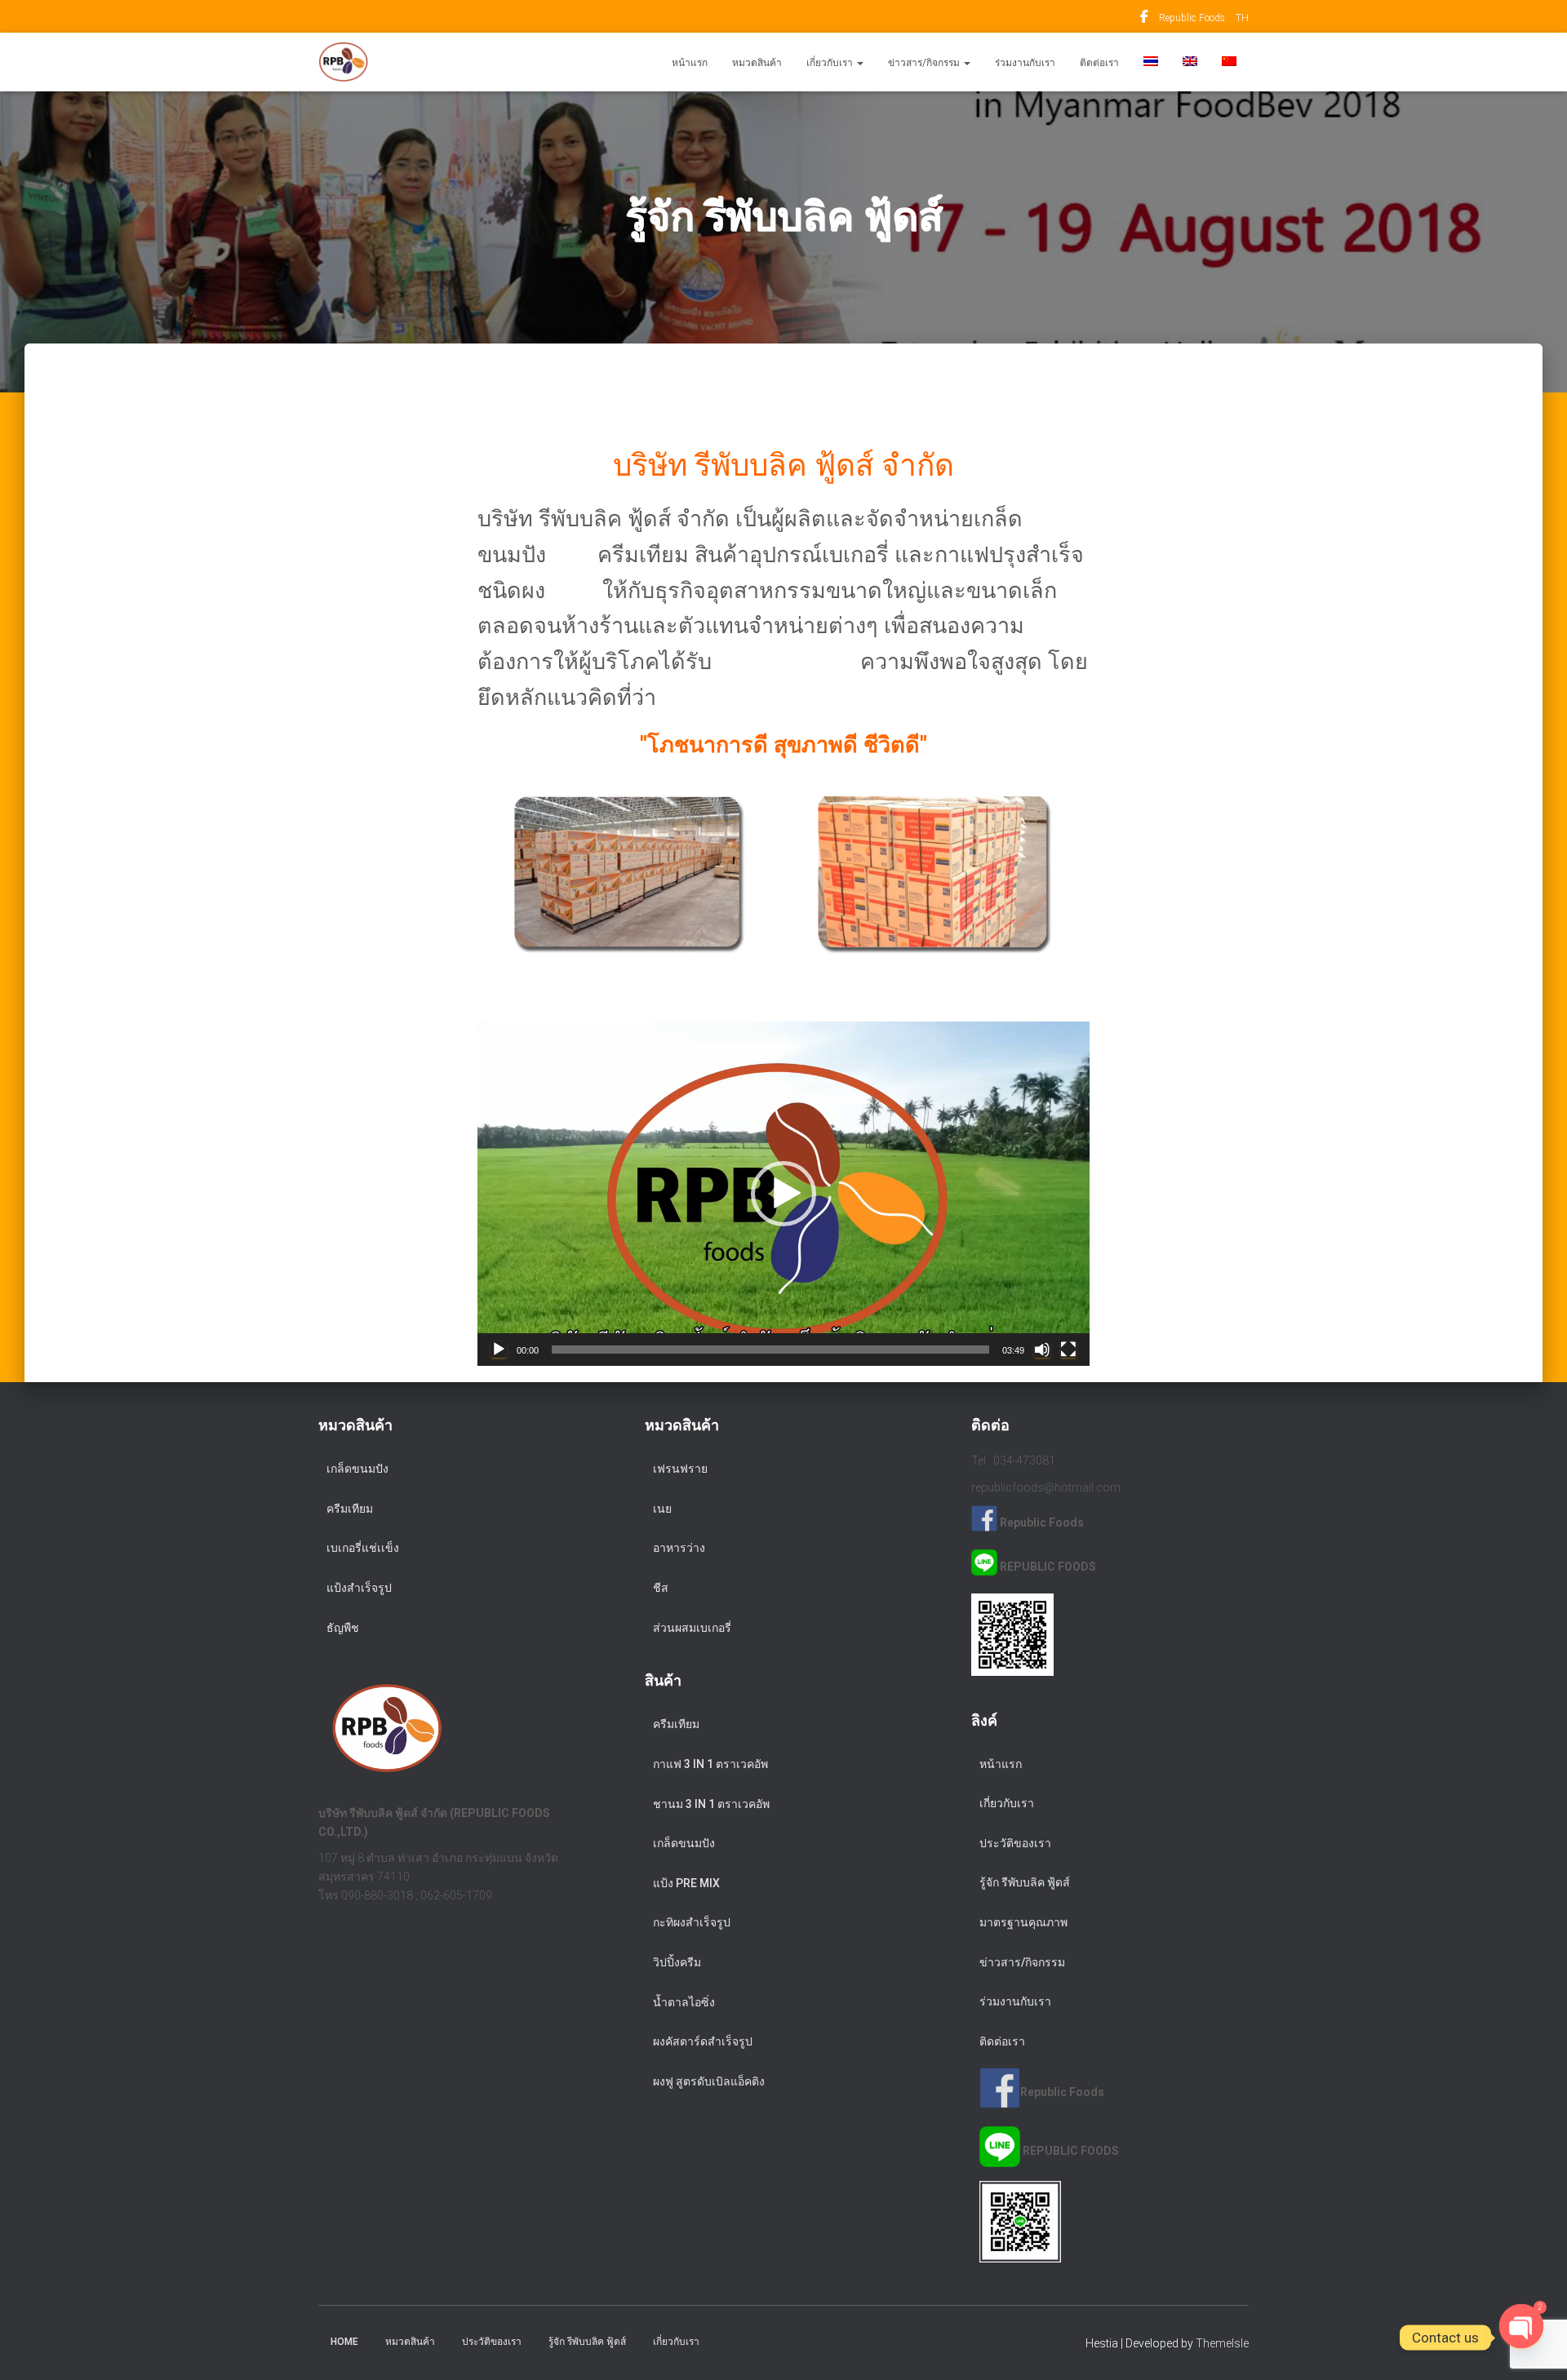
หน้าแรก (690, 63)
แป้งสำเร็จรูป (359, 1588)
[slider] (770, 1350)
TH (1242, 18)
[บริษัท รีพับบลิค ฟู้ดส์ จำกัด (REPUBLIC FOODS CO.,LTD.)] (343, 62)
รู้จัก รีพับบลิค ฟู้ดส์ (1025, 1882)
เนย (662, 1509)
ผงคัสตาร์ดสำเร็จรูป (703, 2041)
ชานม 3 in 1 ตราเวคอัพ (711, 1804)
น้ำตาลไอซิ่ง (684, 2002)
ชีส (661, 1588)
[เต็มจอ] (1068, 1350)
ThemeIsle (1222, 2343)
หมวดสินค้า (757, 63)
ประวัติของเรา (1015, 1843)
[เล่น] (499, 1350)
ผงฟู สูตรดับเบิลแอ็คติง (709, 2081)
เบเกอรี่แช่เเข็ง (363, 1548)
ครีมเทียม (350, 1509)
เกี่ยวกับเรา (831, 63)
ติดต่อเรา (1099, 63)
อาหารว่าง (679, 1548)
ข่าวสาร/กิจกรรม (925, 63)
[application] (783, 1194)
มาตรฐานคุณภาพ (1023, 1922)
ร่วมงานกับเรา (1025, 63)
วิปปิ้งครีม (677, 1962)
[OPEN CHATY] (1521, 2338)
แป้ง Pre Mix (686, 1883)
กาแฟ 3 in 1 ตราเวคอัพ (710, 1764)
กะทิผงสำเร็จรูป (692, 1922)
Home (344, 2342)
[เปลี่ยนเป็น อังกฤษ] (1190, 62)
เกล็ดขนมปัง (357, 1469)
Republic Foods (1144, 19)
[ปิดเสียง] (1042, 1350)
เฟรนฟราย (680, 1469)
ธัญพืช (343, 1628)
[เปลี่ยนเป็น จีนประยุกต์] (1229, 62)
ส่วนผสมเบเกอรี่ (692, 1628)
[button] (859, 63)
